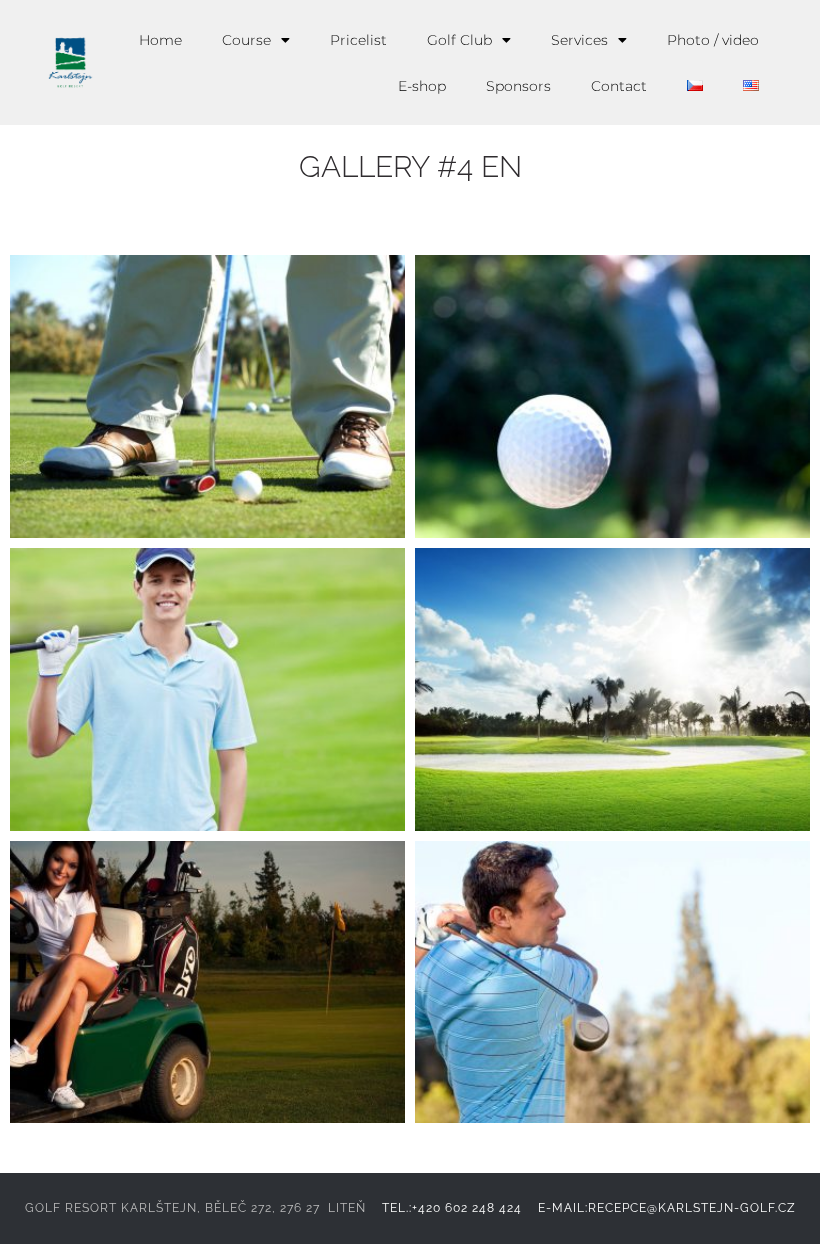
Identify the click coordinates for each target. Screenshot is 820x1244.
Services (579, 40)
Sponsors (518, 86)
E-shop (422, 86)
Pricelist (358, 40)
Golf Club (459, 40)
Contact (619, 86)
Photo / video (713, 40)
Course (246, 40)
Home (160, 40)
